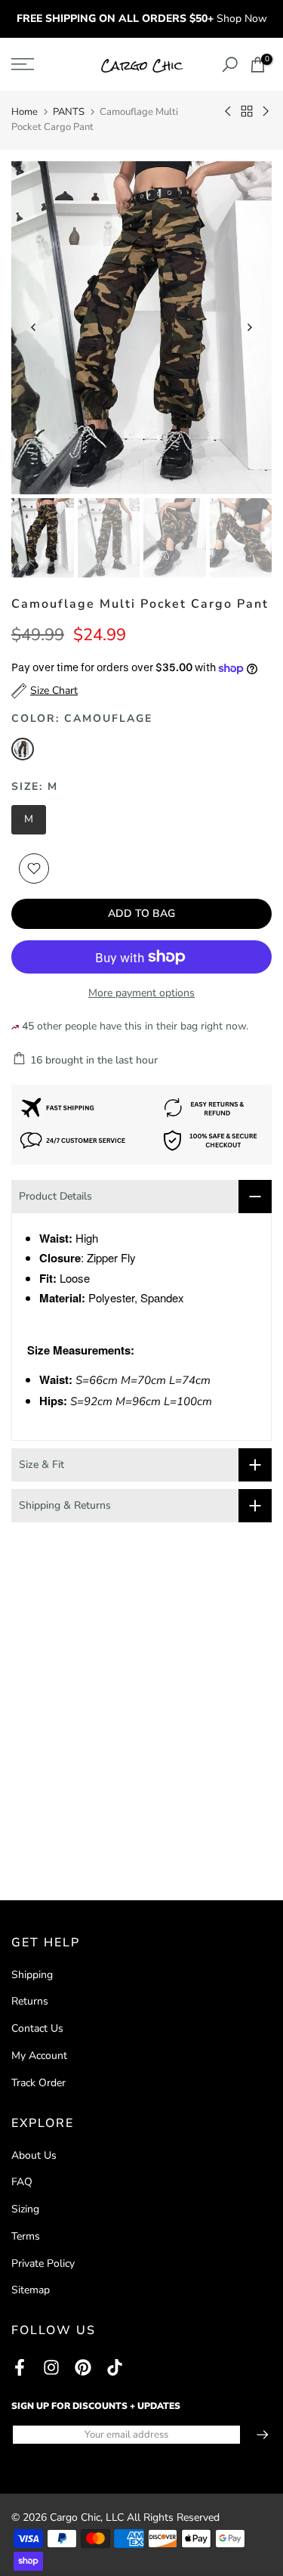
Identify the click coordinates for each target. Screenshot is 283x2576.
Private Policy (43, 2263)
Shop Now (242, 19)
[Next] (249, 327)
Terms (26, 2236)
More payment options (141, 993)
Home (25, 112)
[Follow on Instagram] (51, 2367)
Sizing (25, 2209)
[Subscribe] (255, 2435)
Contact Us (37, 2028)
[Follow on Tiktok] (115, 2367)
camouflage (23, 749)
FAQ (22, 2182)
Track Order (38, 2083)
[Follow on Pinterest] (83, 2367)
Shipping (32, 1975)
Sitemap (31, 2290)
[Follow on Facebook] (20, 2367)
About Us (34, 2155)
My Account (39, 2056)
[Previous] (34, 327)
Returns (30, 2001)
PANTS (69, 112)
